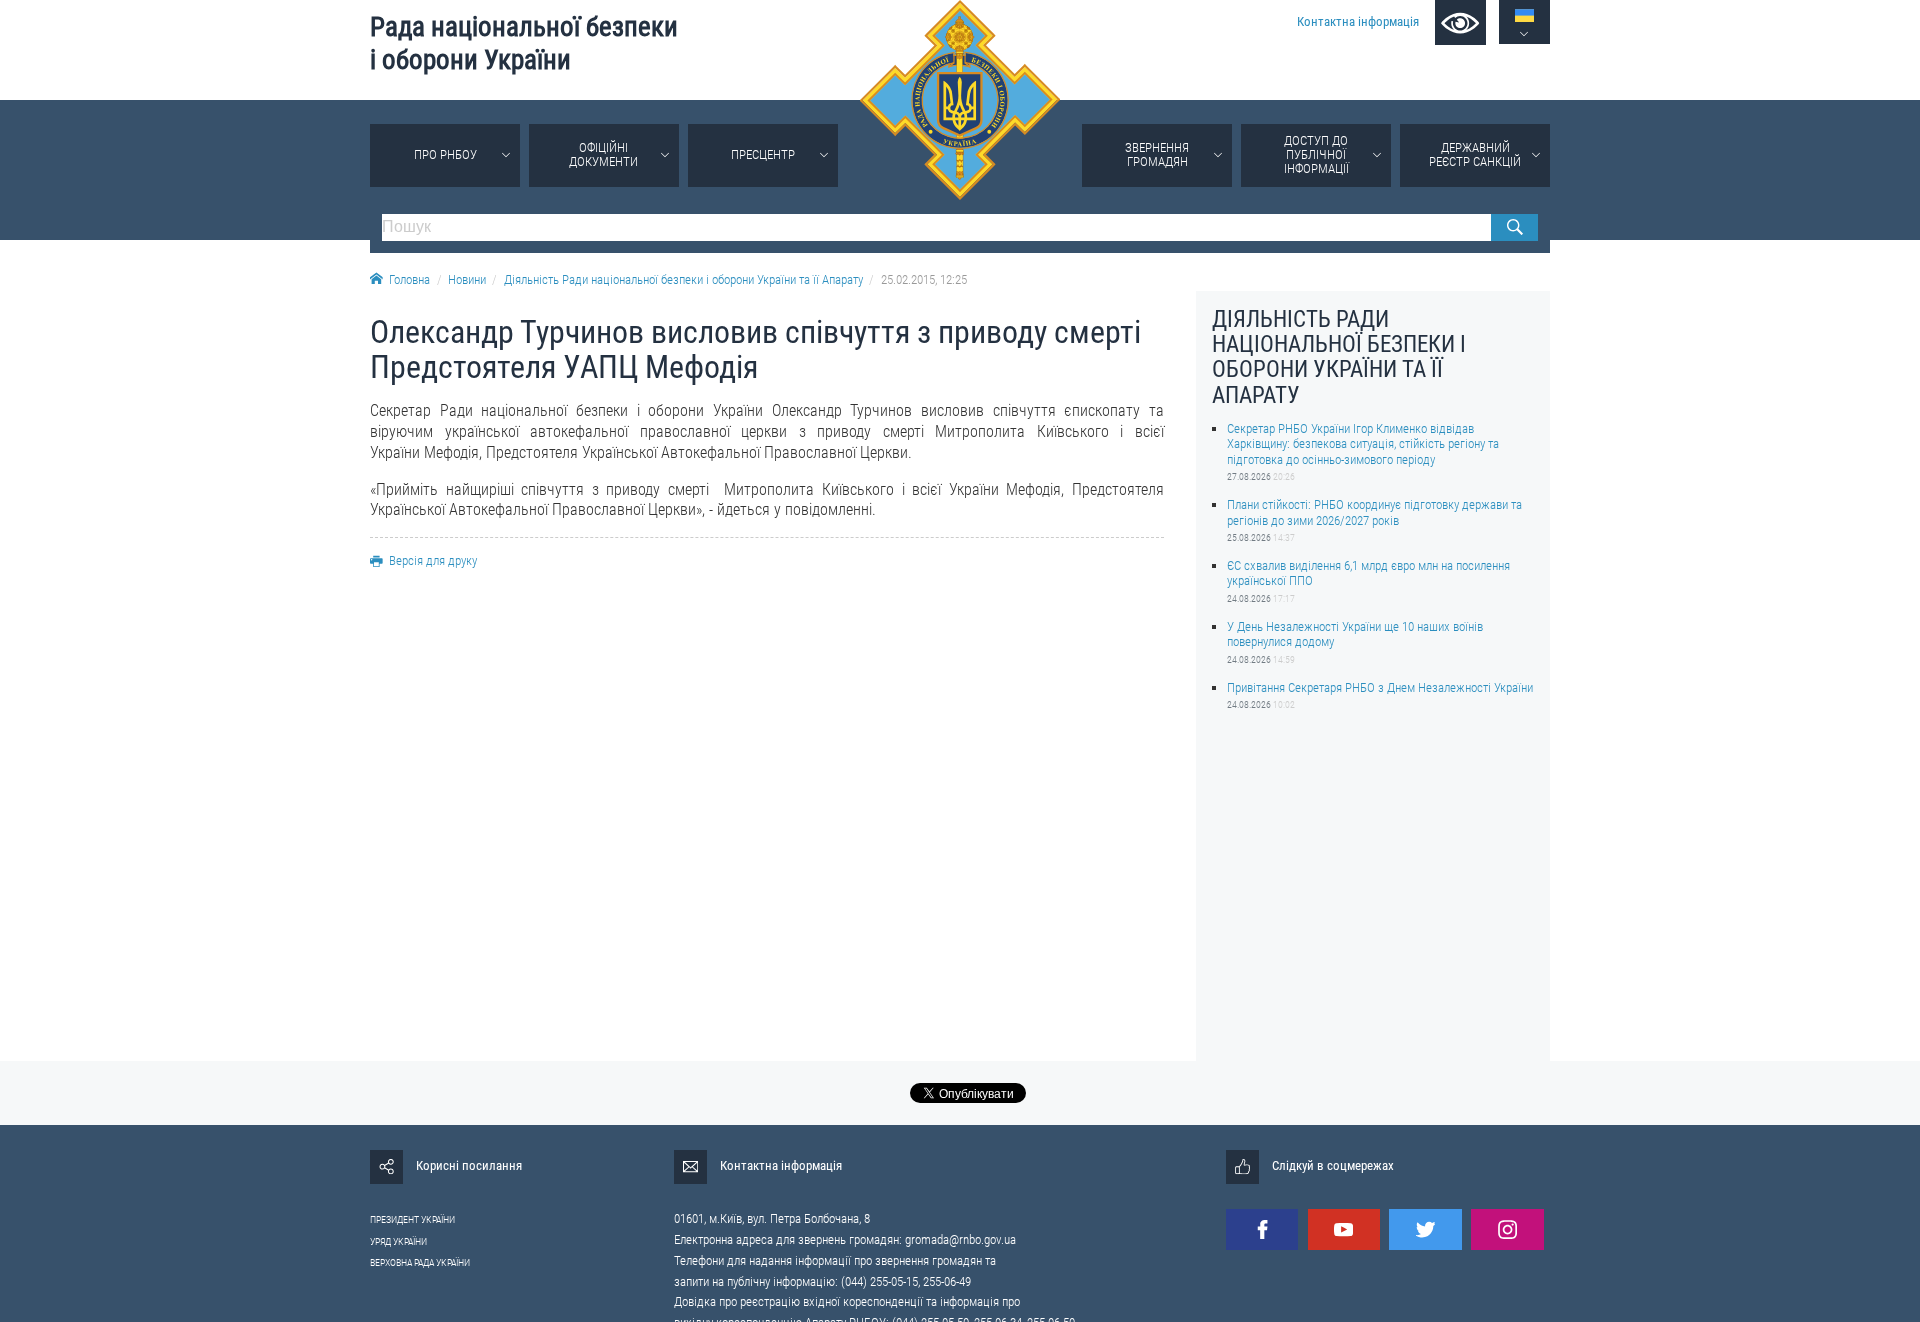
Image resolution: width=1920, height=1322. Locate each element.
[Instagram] (1507, 1229)
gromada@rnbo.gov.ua (960, 1239)
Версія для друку (433, 560)
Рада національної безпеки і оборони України (524, 43)
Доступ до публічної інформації (1316, 154)
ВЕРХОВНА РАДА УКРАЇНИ (420, 1262)
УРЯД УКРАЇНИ (398, 1241)
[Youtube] (1344, 1229)
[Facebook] (1262, 1229)
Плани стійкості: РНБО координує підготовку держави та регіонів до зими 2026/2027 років (1374, 512)
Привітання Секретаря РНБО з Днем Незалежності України (1380, 687)
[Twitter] (1425, 1229)
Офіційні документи (603, 154)
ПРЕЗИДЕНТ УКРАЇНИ (412, 1219)
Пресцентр (763, 154)
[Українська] (1524, 15)
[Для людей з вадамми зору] (1460, 22)
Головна (409, 279)
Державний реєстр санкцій (1475, 154)
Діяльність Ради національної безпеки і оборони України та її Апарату (683, 279)
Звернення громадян (1157, 154)
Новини (467, 279)
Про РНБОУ (445, 154)
